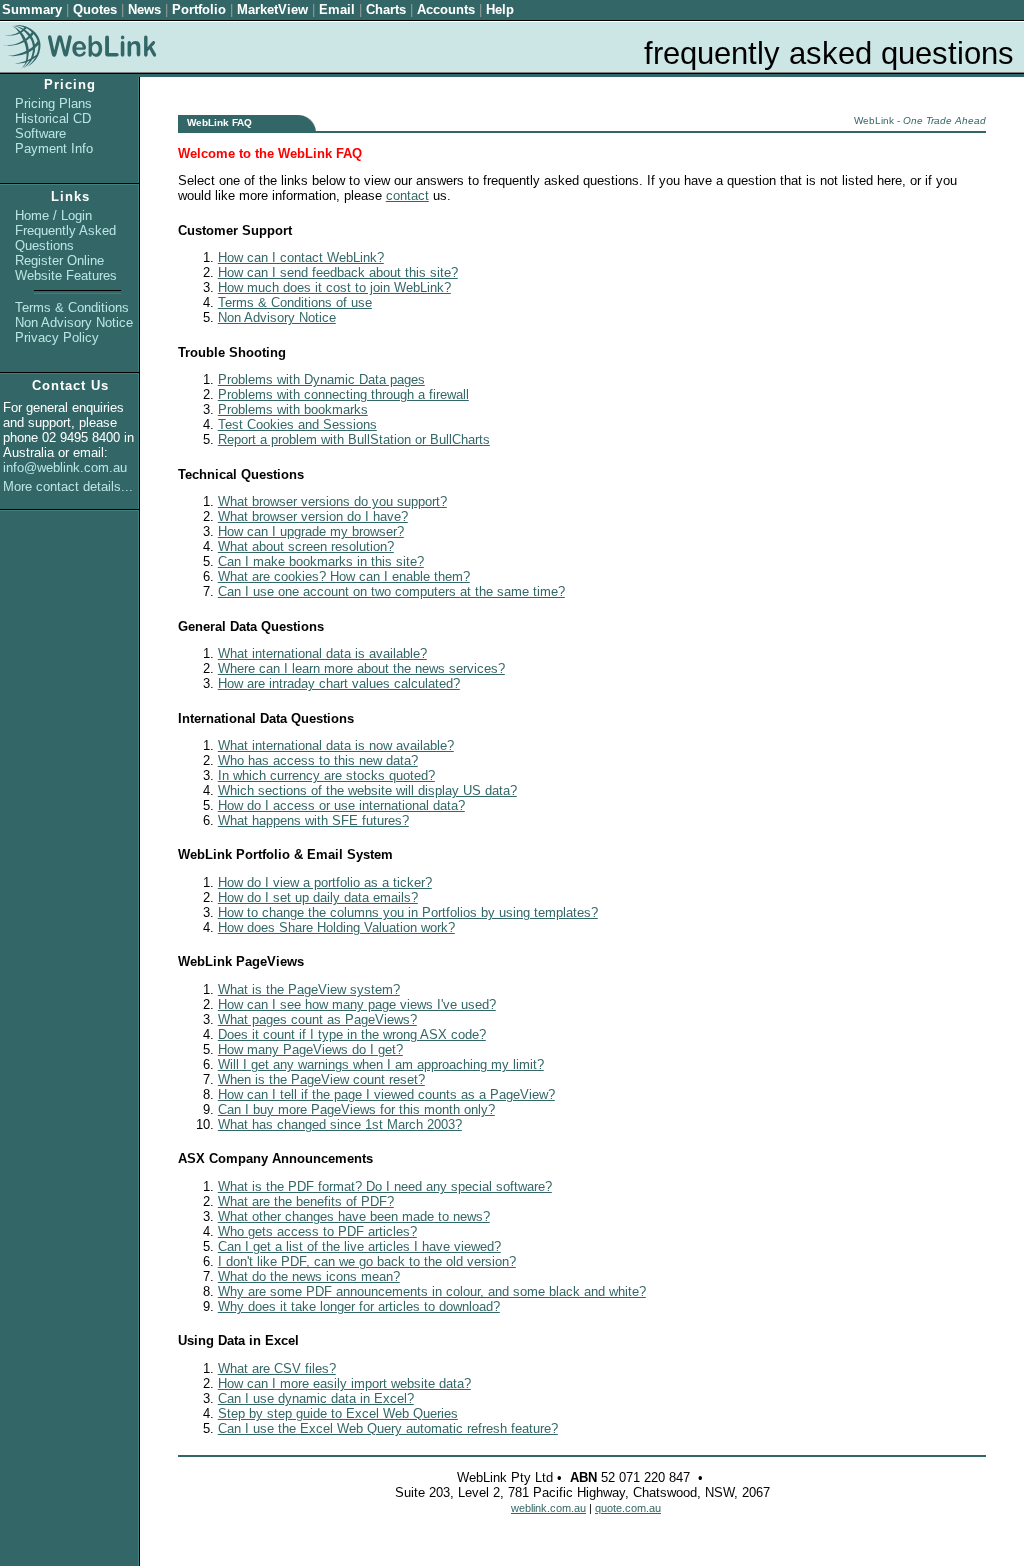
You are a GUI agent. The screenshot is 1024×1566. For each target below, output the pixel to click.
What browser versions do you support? (332, 501)
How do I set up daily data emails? (318, 897)
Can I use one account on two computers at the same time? (391, 591)
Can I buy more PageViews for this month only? (356, 1109)
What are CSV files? (277, 1368)
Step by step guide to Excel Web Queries (338, 1413)
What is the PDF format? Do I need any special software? (385, 1186)
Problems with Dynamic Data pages (321, 379)
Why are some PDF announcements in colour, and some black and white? (432, 1291)
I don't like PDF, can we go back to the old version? (367, 1261)
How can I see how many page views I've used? (357, 1004)
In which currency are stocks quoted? (326, 775)
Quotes (95, 9)
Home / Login (53, 215)
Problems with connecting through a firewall (343, 394)
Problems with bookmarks (293, 409)
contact (407, 195)
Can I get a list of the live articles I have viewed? (359, 1246)
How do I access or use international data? (341, 805)
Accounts (446, 9)
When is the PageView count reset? (321, 1079)
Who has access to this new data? (318, 760)
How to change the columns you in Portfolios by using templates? (408, 912)
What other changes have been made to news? (354, 1216)
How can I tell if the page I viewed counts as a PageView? (386, 1094)
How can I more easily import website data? (344, 1383)
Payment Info (54, 148)
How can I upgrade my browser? (311, 531)
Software (40, 133)
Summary (32, 9)
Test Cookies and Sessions (297, 424)
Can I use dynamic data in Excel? (316, 1398)
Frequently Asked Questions (65, 238)
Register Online (59, 260)
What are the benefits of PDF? (306, 1201)
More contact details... (68, 486)
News (144, 9)
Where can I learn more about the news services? (361, 668)
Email (337, 9)
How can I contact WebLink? (301, 257)
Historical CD (53, 118)
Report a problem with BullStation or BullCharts (354, 439)
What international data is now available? (336, 745)
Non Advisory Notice (74, 322)
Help (500, 9)
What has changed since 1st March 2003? (340, 1124)
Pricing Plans (53, 103)
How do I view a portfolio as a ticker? (325, 882)
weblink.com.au (548, 1508)
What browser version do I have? (313, 516)
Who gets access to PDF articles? (317, 1231)
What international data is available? (322, 653)
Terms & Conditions (72, 307)
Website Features (66, 275)
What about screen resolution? (306, 546)
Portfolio (199, 9)
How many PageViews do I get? (310, 1049)
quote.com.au (628, 1508)
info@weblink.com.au (65, 467)
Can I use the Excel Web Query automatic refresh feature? (388, 1428)
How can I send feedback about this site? (338, 272)
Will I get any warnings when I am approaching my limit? (381, 1064)
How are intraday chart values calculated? (339, 683)
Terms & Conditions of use (295, 302)
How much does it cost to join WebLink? (334, 287)
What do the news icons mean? (309, 1276)
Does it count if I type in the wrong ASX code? (352, 1034)
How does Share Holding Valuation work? (336, 927)
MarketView (272, 9)
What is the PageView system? (309, 989)
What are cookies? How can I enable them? (344, 576)
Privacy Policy (57, 337)
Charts (386, 9)
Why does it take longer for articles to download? (359, 1306)
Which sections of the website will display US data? (367, 790)
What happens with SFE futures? (313, 820)
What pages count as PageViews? (317, 1019)
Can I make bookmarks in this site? (321, 561)
